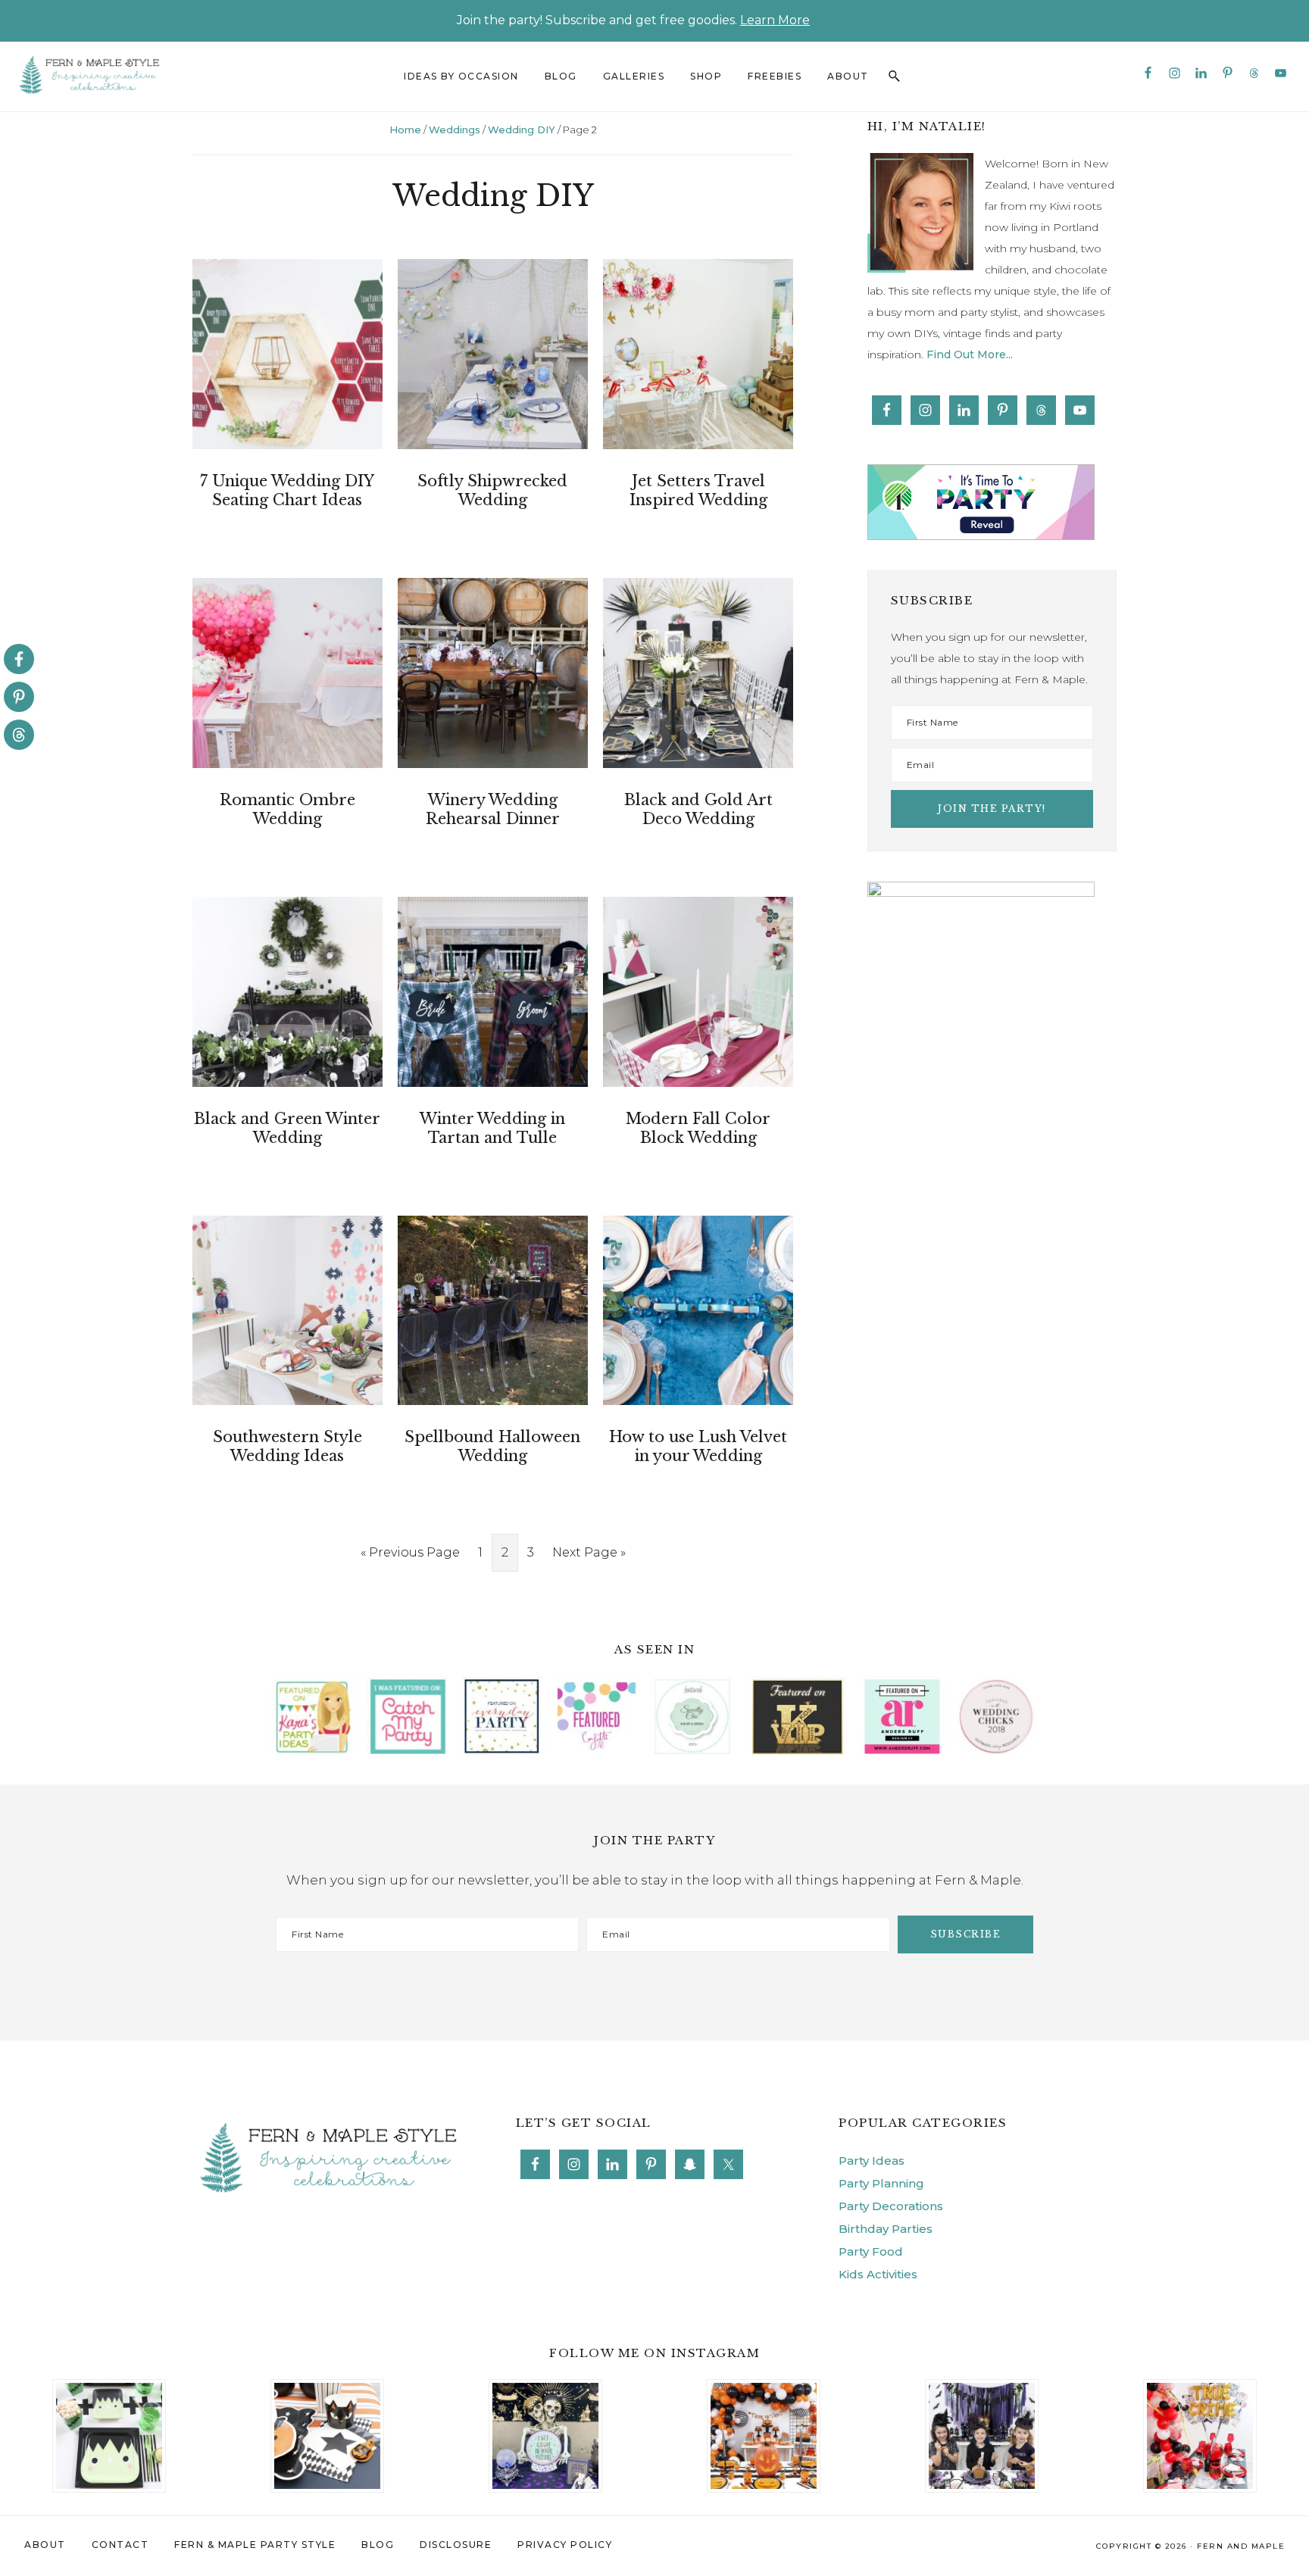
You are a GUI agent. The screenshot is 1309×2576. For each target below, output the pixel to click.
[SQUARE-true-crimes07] (1200, 2392)
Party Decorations (891, 2206)
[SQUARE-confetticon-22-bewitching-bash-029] (327, 2392)
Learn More (775, 20)
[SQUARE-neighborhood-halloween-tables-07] (545, 2392)
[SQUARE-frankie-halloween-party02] (109, 2392)
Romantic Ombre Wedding (287, 809)
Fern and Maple (1241, 2546)
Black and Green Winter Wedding (287, 1128)
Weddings (455, 130)
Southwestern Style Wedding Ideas (287, 1446)
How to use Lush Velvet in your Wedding (698, 1446)
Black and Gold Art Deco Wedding (698, 809)
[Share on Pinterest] (19, 697)
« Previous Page (410, 1558)
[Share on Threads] (19, 735)
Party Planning (881, 2183)
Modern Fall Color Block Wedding (698, 1128)
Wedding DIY (522, 130)
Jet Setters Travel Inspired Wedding (698, 490)
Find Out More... (970, 354)
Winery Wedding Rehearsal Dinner (493, 809)
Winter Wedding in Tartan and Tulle (492, 1128)
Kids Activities (878, 2274)
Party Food (871, 2251)
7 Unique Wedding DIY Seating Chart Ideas (287, 490)
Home (405, 130)
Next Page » (589, 1558)
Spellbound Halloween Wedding (492, 1446)
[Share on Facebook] (19, 659)
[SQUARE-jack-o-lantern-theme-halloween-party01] (764, 2392)
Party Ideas (872, 2161)
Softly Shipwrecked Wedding (492, 490)
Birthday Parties (886, 2229)
